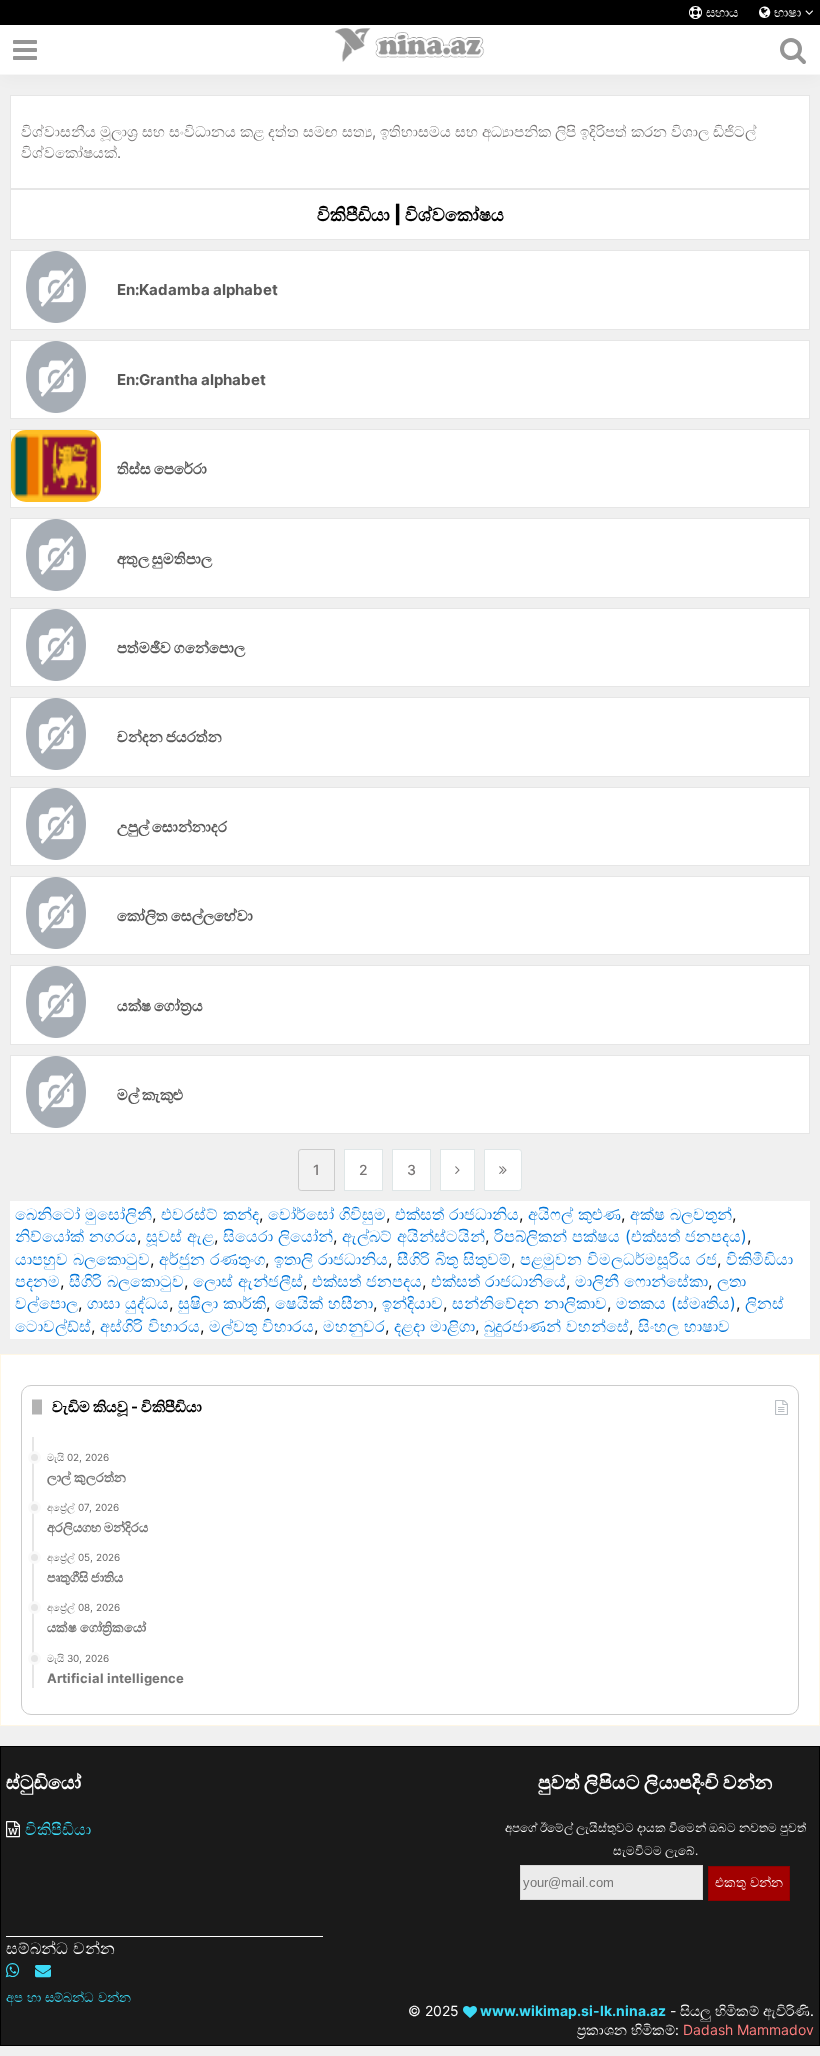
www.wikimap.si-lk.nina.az (571, 2010)
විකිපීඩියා (58, 1829)
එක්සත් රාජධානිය (457, 1214)
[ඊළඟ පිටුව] (457, 1170)
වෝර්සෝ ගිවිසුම (327, 1214)
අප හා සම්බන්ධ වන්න (68, 1997)
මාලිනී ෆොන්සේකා (641, 1281)
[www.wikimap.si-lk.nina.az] (410, 50)
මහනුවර (354, 1326)
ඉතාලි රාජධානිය (331, 1259)
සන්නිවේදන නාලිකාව (529, 1303)
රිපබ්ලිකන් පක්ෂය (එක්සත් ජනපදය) (620, 1236)
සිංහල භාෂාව (684, 1326)
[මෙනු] (25, 50)
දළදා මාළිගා (434, 1326)
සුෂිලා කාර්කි (222, 1303)
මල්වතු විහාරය (261, 1326)
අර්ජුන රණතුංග (212, 1259)
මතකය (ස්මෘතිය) (676, 1303)
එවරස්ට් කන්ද (210, 1214)
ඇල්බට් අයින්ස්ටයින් (413, 1236)
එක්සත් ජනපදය (367, 1281)
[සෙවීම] (792, 50)
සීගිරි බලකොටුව (126, 1281)
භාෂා (787, 12)
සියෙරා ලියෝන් (278, 1236)
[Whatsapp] (13, 1970)
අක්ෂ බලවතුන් (681, 1214)
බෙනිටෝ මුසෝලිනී (83, 1214)
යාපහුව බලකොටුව (82, 1259)
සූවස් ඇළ (180, 1236)
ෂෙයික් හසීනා (324, 1303)
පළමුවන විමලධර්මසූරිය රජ (618, 1259)
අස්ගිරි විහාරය (150, 1326)
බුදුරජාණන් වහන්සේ (556, 1326)
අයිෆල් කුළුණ (574, 1214)
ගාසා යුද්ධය (128, 1303)
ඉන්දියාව (412, 1303)
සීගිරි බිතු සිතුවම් (454, 1259)
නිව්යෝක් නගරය (76, 1236)
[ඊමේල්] (43, 1970)
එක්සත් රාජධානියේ (498, 1281)
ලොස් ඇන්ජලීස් (248, 1281)
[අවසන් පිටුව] (503, 1170)
